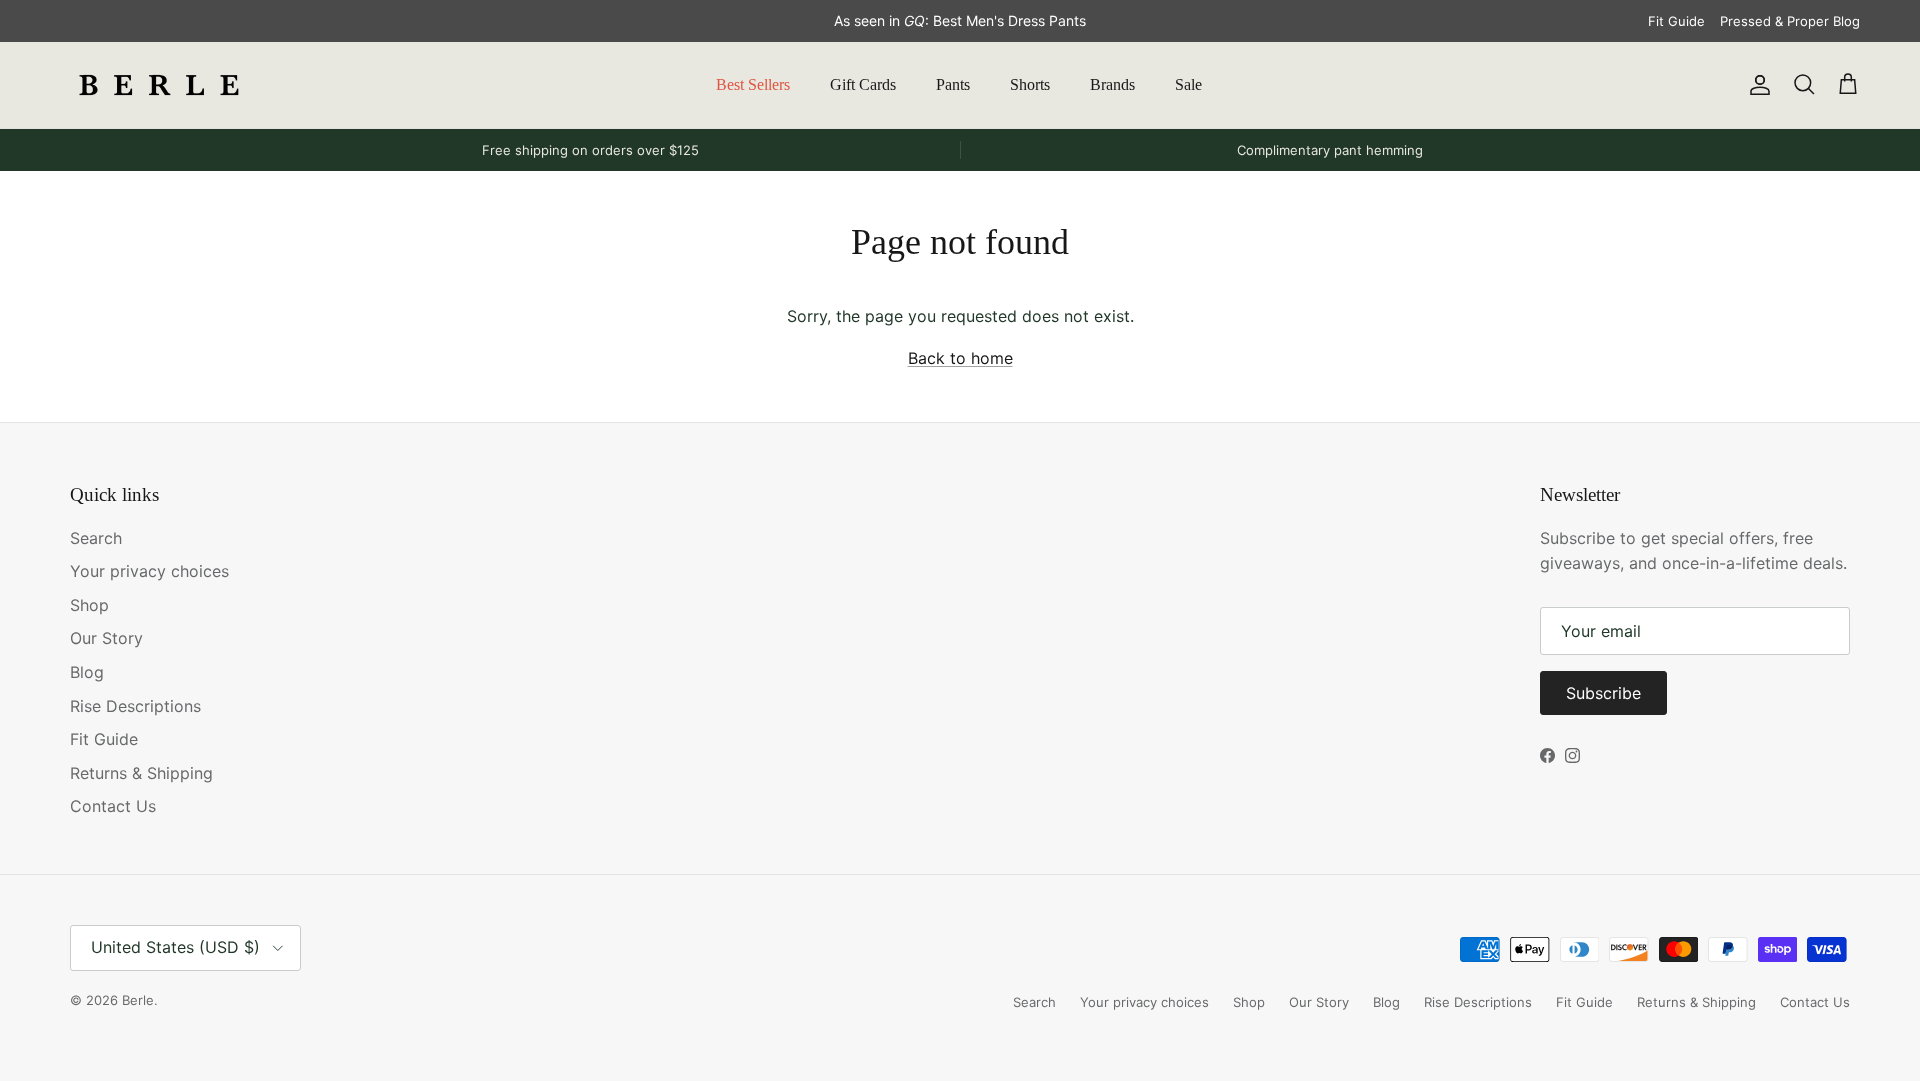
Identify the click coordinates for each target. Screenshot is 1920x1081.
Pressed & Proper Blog (1790, 21)
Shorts (1030, 84)
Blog (87, 672)
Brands (1112, 84)
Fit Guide (1676, 21)
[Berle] (160, 85)
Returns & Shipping (141, 773)
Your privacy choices (149, 571)
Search (96, 538)
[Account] (1756, 85)
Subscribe (1603, 693)
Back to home (960, 358)
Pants (953, 84)
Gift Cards (863, 84)
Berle (138, 1000)
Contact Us (113, 806)
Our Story (106, 638)
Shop (89, 605)
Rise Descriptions (135, 706)
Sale (1188, 84)
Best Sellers (753, 84)
